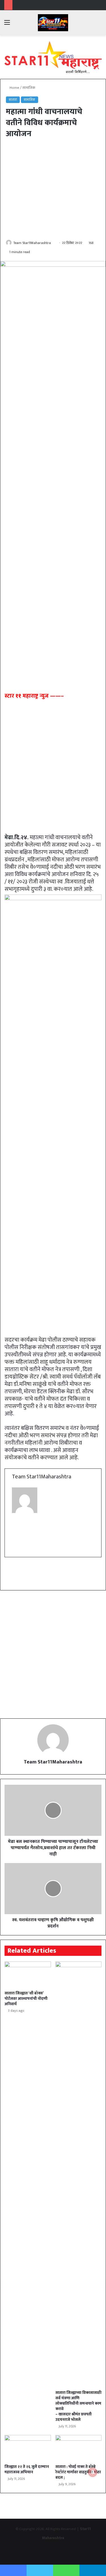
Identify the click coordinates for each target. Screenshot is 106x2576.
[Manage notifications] (93, 2472)
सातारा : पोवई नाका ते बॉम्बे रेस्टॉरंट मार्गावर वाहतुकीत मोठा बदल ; (78, 2472)
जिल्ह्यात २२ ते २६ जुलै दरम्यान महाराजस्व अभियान (27, 2469)
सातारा (13, 100)
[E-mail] (16, 1549)
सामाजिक (29, 88)
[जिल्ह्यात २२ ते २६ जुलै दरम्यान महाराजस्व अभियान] (28, 2448)
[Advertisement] (53, 189)
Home (14, 88)
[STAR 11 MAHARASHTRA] (53, 23)
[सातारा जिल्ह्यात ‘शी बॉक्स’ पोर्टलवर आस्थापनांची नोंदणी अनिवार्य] (28, 1975)
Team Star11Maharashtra (32, 243)
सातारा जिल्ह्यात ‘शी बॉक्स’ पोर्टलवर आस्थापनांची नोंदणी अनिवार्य (26, 1999)
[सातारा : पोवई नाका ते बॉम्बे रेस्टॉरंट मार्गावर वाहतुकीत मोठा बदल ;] (79, 2448)
